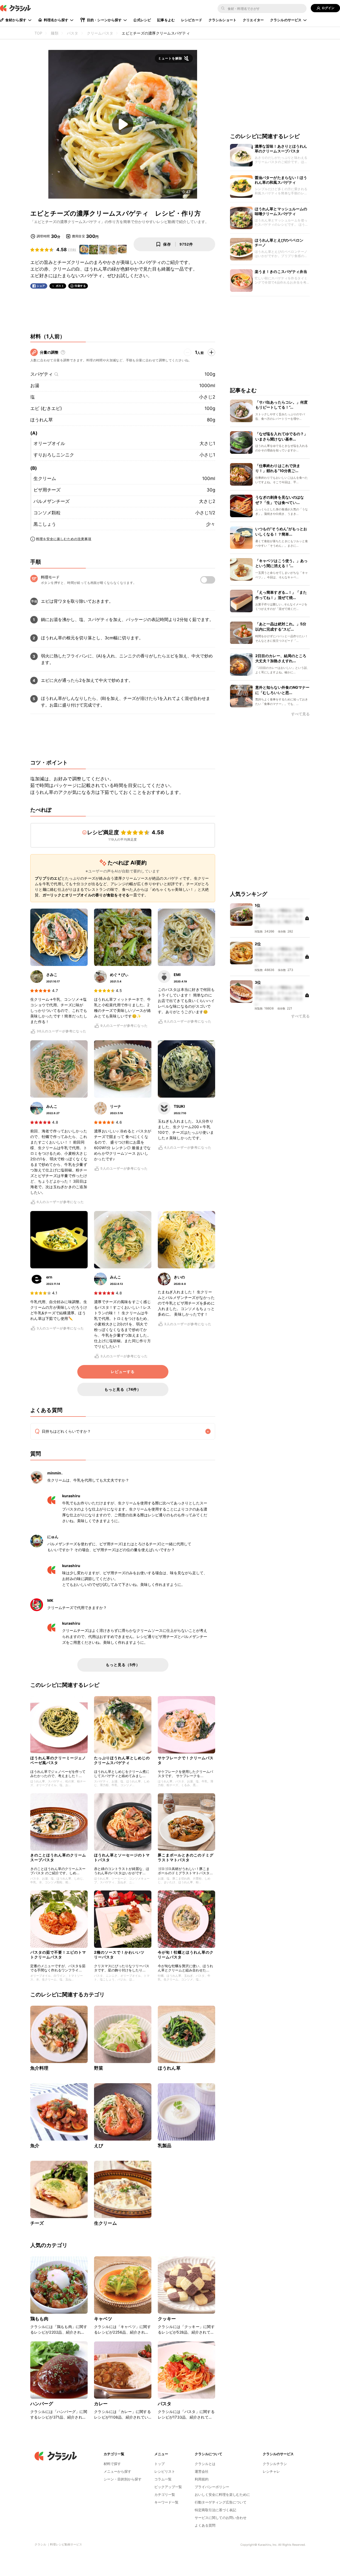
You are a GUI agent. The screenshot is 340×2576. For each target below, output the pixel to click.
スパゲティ (42, 374)
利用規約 (202, 2479)
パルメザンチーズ (52, 501)
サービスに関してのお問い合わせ (221, 2518)
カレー (101, 2404)
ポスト (60, 286)
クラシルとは (205, 2464)
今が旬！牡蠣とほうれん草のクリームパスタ (186, 1955)
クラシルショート (222, 20)
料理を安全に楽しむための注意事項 (64, 539)
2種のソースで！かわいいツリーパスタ (119, 1955)
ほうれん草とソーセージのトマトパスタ (122, 1857)
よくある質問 (205, 2525)
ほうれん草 (42, 420)
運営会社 (202, 2471)
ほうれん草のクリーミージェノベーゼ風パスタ (58, 1760)
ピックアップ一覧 (168, 2487)
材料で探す (112, 2464)
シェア (41, 286)
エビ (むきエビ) (46, 408)
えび (99, 2146)
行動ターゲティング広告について (221, 2502)
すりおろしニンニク (54, 455)
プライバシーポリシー (212, 2487)
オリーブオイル (49, 443)
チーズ (37, 2223)
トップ (160, 2464)
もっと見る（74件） (123, 1389)
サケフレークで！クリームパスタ (186, 1760)
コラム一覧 (163, 2479)
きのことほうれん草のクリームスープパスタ (58, 1857)
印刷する (80, 286)
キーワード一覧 (166, 2502)
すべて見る (300, 714)
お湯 (35, 386)
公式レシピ (142, 20)
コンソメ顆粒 (47, 513)
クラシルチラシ (275, 2464)
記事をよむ (166, 20)
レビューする (123, 1372)
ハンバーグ (42, 2404)
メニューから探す (117, 2471)
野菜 (99, 2068)
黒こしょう (45, 524)
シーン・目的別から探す (123, 2479)
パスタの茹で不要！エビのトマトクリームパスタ (58, 1955)
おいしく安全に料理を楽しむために (222, 2494)
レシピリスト (165, 2471)
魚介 (35, 2146)
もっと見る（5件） (123, 1665)
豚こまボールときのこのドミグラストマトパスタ (186, 1857)
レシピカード (192, 20)
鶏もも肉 (39, 2319)
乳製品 (165, 2146)
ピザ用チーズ (47, 490)
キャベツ (103, 2319)
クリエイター (253, 20)
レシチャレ (271, 2471)
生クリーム (45, 478)
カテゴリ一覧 (165, 2494)
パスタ (165, 2404)
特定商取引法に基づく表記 (215, 2510)
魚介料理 (39, 2068)
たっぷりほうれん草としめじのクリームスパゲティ (122, 1760)
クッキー (167, 2319)
